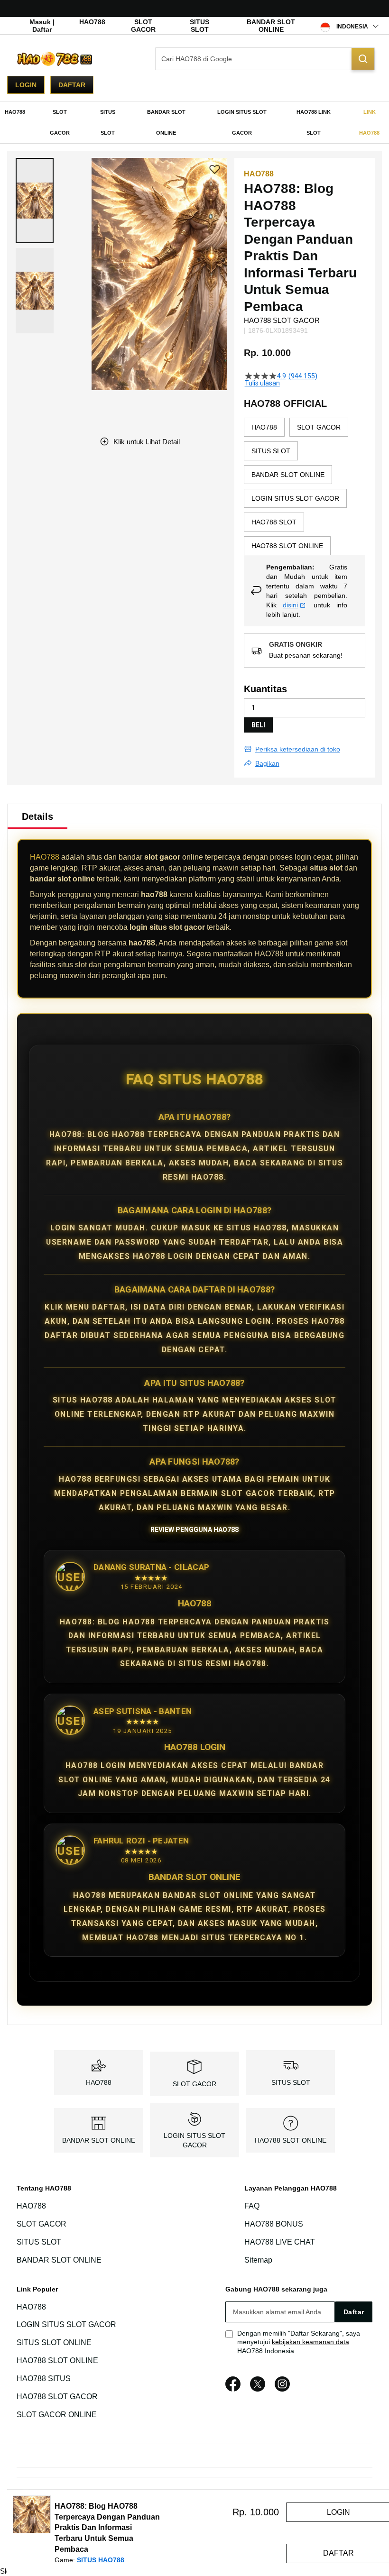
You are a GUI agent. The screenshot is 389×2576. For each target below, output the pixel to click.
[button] (35, 201)
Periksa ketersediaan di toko (298, 749)
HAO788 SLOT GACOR (57, 2397)
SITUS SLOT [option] (271, 451)
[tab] (37, 816)
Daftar (72, 85)
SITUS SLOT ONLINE (54, 2342)
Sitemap (258, 2260)
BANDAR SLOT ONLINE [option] (288, 475)
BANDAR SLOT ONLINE (271, 26)
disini (290, 605)
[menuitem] (15, 112)
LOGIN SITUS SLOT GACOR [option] (295, 498)
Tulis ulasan (262, 383)
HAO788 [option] (264, 427)
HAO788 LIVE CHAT (280, 2242)
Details (37, 816)
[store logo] (55, 59)
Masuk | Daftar (42, 26)
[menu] (194, 122)
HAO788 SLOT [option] (274, 522)
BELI (258, 725)
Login (26, 85)
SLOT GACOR (143, 26)
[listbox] (305, 486)
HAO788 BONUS (274, 2224)
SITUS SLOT (199, 26)
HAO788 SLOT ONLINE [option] (287, 546)
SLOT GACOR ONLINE (57, 2415)
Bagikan (267, 763)
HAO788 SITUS (44, 2379)
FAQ (252, 2206)
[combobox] (265, 59)
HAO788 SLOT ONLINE (291, 2140)
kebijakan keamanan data (310, 2342)
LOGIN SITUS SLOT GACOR (66, 2325)
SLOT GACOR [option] (319, 427)
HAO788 (92, 22)
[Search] (363, 59)
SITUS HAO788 (101, 2560)
